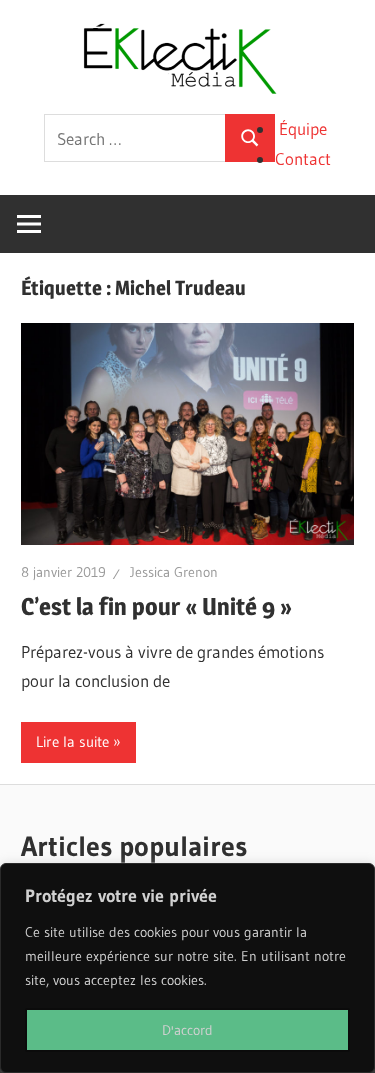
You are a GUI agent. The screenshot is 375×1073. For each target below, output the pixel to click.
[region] (187, 968)
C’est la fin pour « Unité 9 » (156, 606)
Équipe (303, 128)
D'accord (187, 1030)
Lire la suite (72, 741)
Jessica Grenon (174, 572)
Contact (303, 158)
